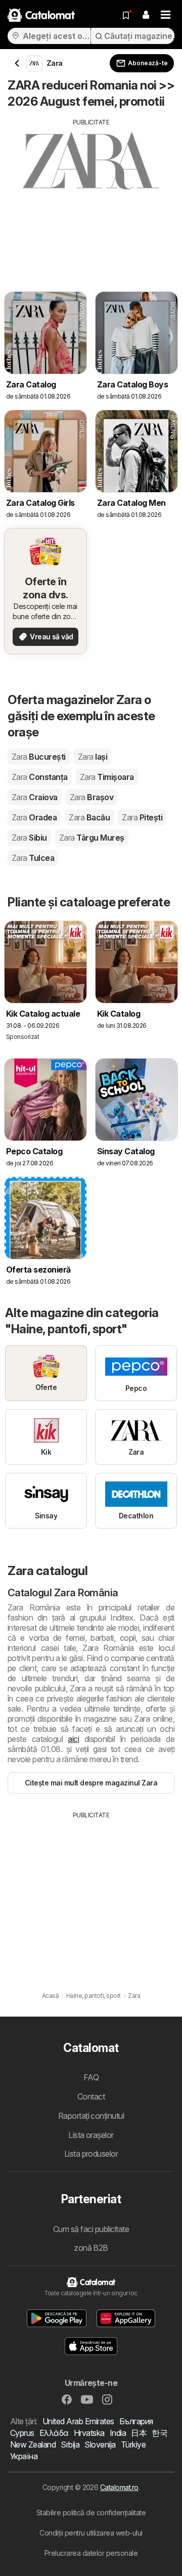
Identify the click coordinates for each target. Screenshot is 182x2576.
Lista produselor (91, 2154)
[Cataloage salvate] (126, 15)
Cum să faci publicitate (91, 2229)
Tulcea (33, 858)
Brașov (92, 797)
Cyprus (22, 2433)
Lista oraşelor (91, 2135)
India (118, 2433)
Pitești (142, 817)
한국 (160, 2433)
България (136, 2421)
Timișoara (107, 777)
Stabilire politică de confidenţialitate (91, 2513)
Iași (93, 757)
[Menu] (166, 15)
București (39, 757)
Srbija (70, 2444)
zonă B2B (91, 2248)
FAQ (91, 2077)
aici (73, 1739)
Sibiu (29, 838)
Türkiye (133, 2444)
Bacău (89, 817)
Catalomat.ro (119, 2487)
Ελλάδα (54, 2433)
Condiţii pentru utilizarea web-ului (91, 2533)
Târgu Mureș (92, 838)
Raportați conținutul (91, 2116)
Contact (91, 2097)
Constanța (40, 777)
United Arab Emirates (78, 2421)
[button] (146, 15)
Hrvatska (89, 2433)
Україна (24, 2456)
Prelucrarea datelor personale (91, 2553)
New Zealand (33, 2444)
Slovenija (100, 2444)
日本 (139, 2433)
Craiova (35, 797)
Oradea (34, 817)
